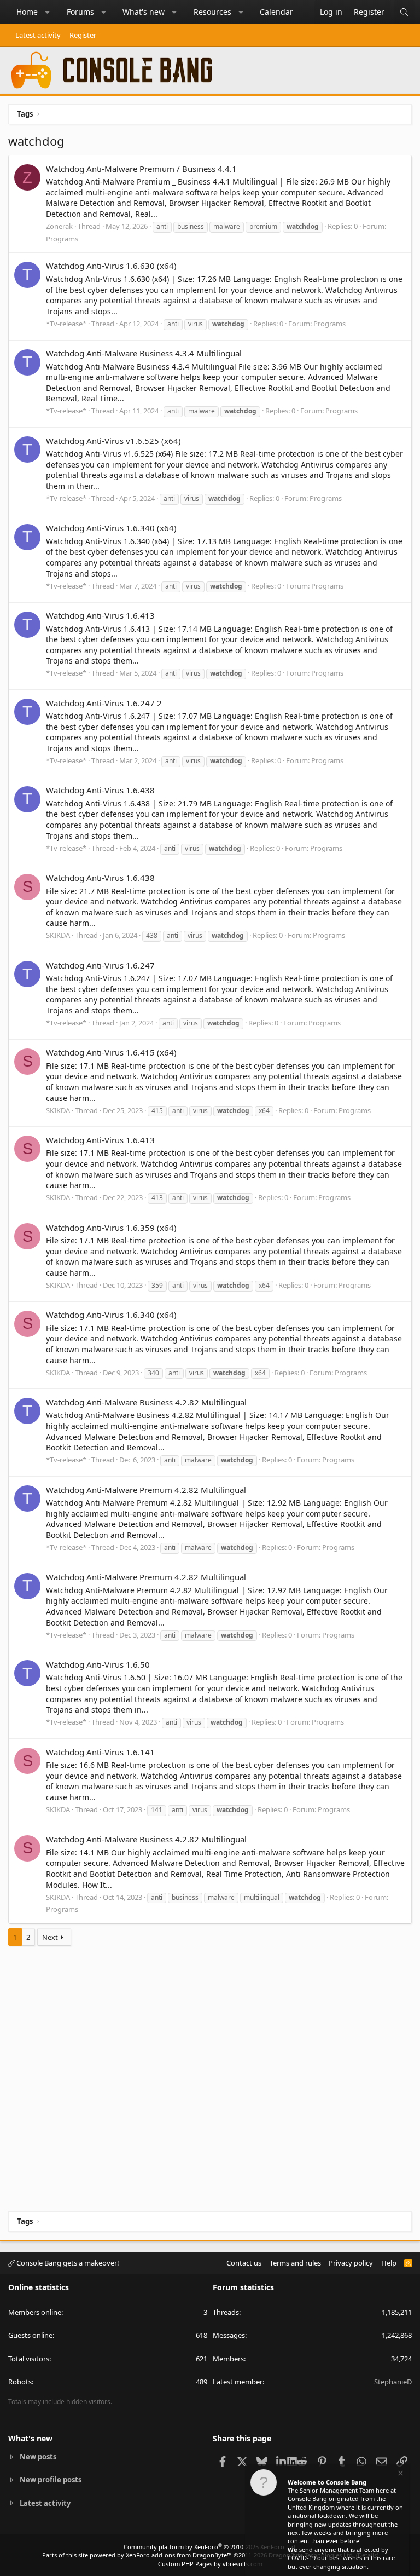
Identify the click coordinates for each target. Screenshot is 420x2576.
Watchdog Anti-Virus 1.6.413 (100, 615)
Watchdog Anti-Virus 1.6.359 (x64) (111, 1228)
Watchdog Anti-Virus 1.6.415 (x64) (111, 1052)
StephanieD (393, 2382)
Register (83, 35)
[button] (48, 12)
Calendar (276, 12)
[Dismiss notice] (400, 2474)
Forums (80, 12)
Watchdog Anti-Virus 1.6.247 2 (104, 703)
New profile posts (51, 2480)
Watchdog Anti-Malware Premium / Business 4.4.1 (141, 169)
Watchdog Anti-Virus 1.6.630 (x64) (111, 266)
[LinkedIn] (282, 2461)
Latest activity (38, 35)
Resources (212, 12)
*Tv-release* (66, 324)
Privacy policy (351, 2263)
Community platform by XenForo (210, 2547)
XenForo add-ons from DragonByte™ (179, 2555)
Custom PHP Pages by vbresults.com (210, 2564)
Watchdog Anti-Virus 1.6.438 (100, 790)
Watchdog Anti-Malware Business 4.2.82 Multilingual (146, 1402)
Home (27, 12)
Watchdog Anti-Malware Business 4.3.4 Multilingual (144, 353)
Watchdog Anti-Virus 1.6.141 (100, 1752)
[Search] (404, 12)
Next (50, 1937)
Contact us (244, 2263)
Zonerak (59, 226)
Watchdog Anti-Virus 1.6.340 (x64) (111, 528)
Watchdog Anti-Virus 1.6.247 (100, 965)
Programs (62, 239)
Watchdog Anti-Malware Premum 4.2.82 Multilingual (146, 1490)
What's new (144, 12)
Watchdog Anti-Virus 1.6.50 (98, 1664)
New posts (38, 2457)
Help (389, 2263)
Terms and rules (295, 2263)
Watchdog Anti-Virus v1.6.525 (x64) (113, 441)
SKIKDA (58, 935)
